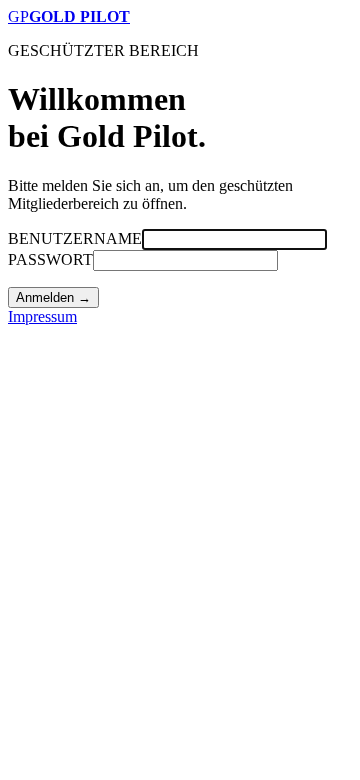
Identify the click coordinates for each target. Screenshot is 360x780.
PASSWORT (50, 259)
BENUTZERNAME (75, 238)
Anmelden (53, 297)
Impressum (42, 316)
